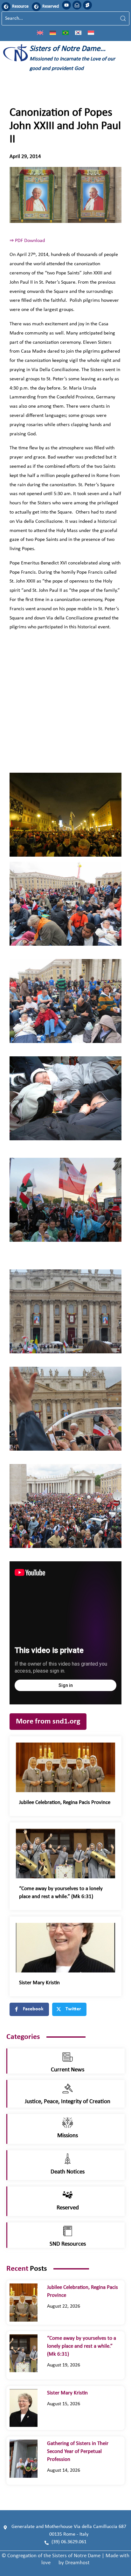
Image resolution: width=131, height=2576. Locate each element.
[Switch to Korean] (78, 32)
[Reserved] (36, 7)
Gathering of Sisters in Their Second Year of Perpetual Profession (78, 2452)
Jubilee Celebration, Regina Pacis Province (65, 1803)
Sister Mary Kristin (39, 1983)
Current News (68, 2070)
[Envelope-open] (77, 5)
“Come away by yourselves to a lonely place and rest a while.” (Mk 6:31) (82, 2346)
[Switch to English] (40, 32)
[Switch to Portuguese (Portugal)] (65, 32)
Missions (68, 2136)
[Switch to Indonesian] (91, 32)
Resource (20, 7)
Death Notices (68, 2172)
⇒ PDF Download (27, 241)
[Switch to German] (53, 32)
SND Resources (68, 2244)
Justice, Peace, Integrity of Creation (68, 2102)
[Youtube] (66, 5)
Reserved (51, 7)
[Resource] (6, 7)
